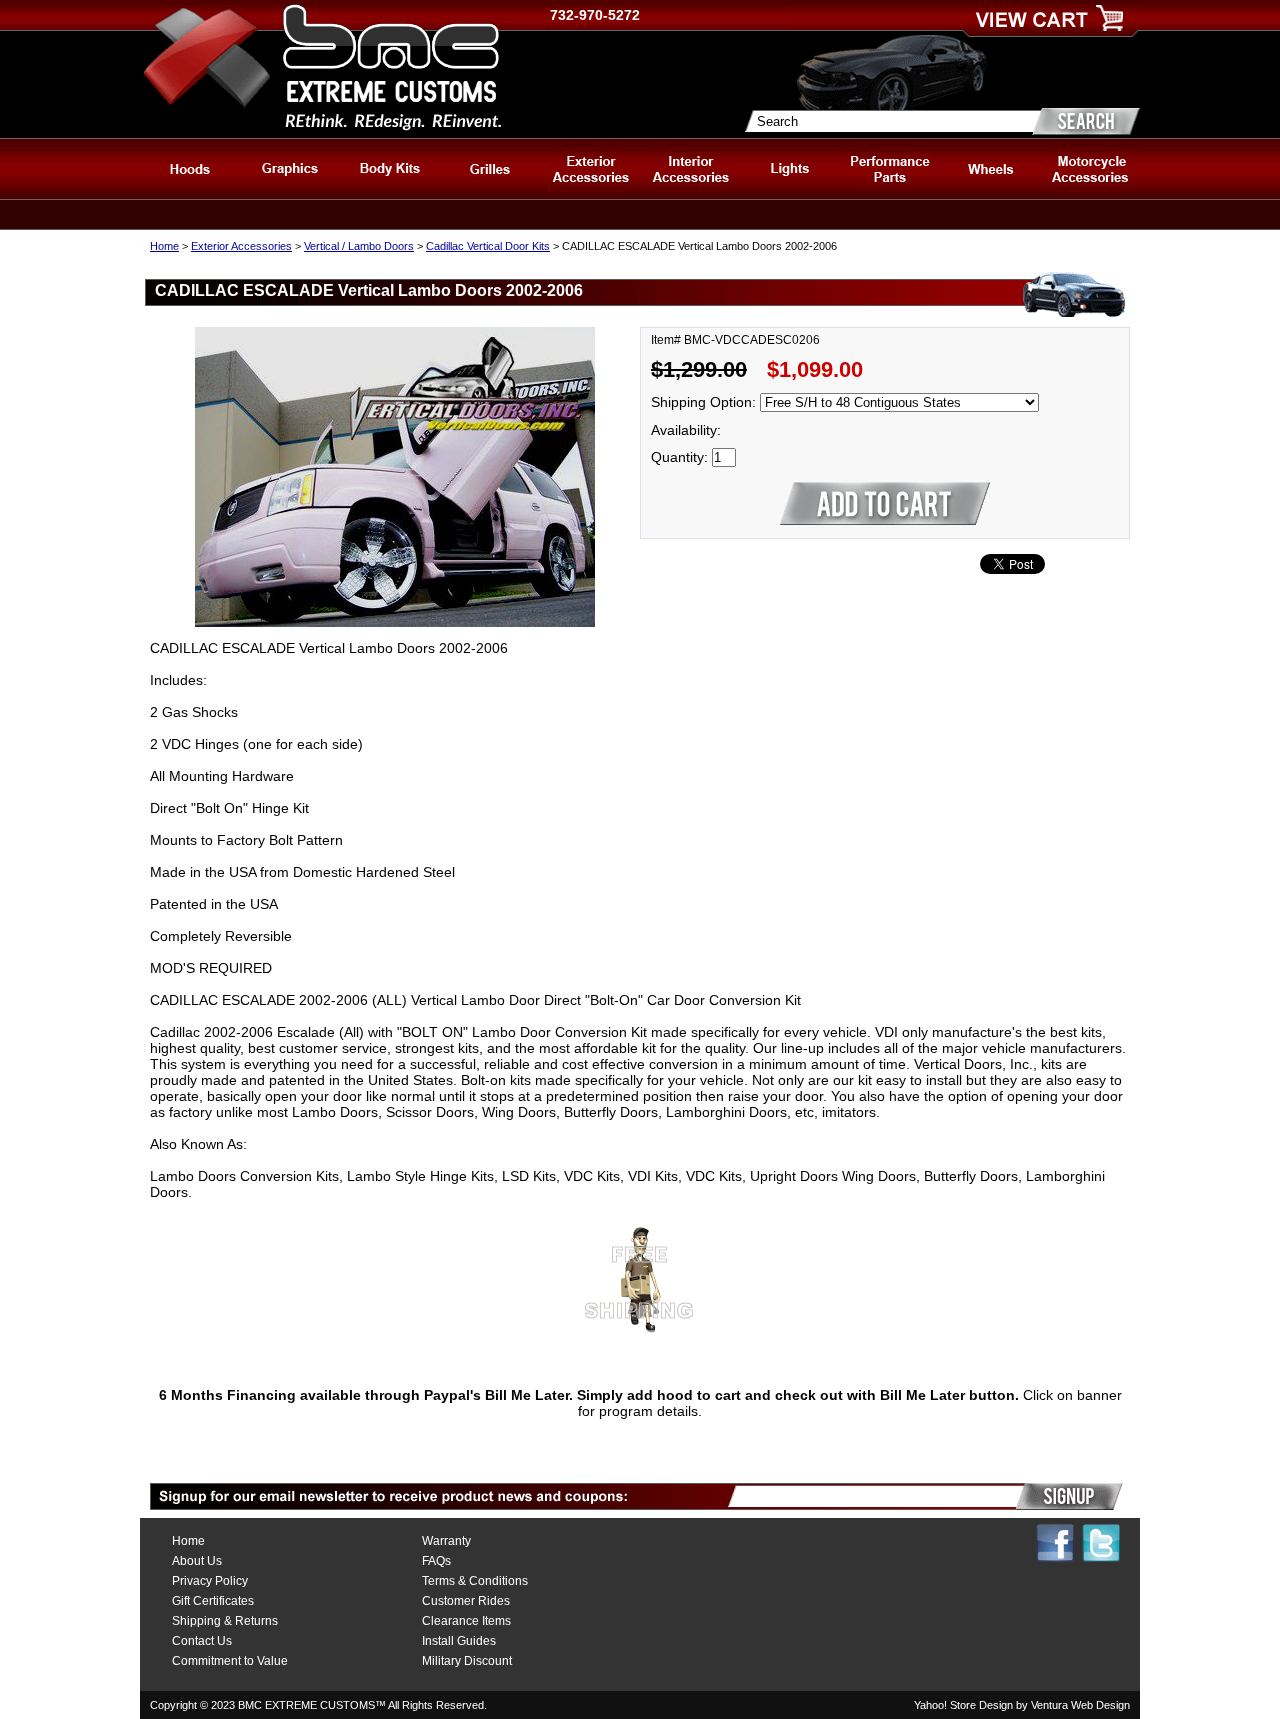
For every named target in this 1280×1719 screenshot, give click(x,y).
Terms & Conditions (475, 1581)
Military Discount (467, 1661)
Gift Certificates (213, 1601)
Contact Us (202, 1641)
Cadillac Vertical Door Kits (488, 246)
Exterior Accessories (241, 246)
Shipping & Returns (225, 1621)
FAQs (436, 1561)
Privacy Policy (210, 1581)
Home (164, 246)
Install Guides (459, 1641)
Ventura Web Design (1080, 1705)
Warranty (446, 1541)
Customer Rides (466, 1601)
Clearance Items (466, 1621)
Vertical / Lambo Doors (359, 246)
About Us (197, 1561)
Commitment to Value (230, 1661)
